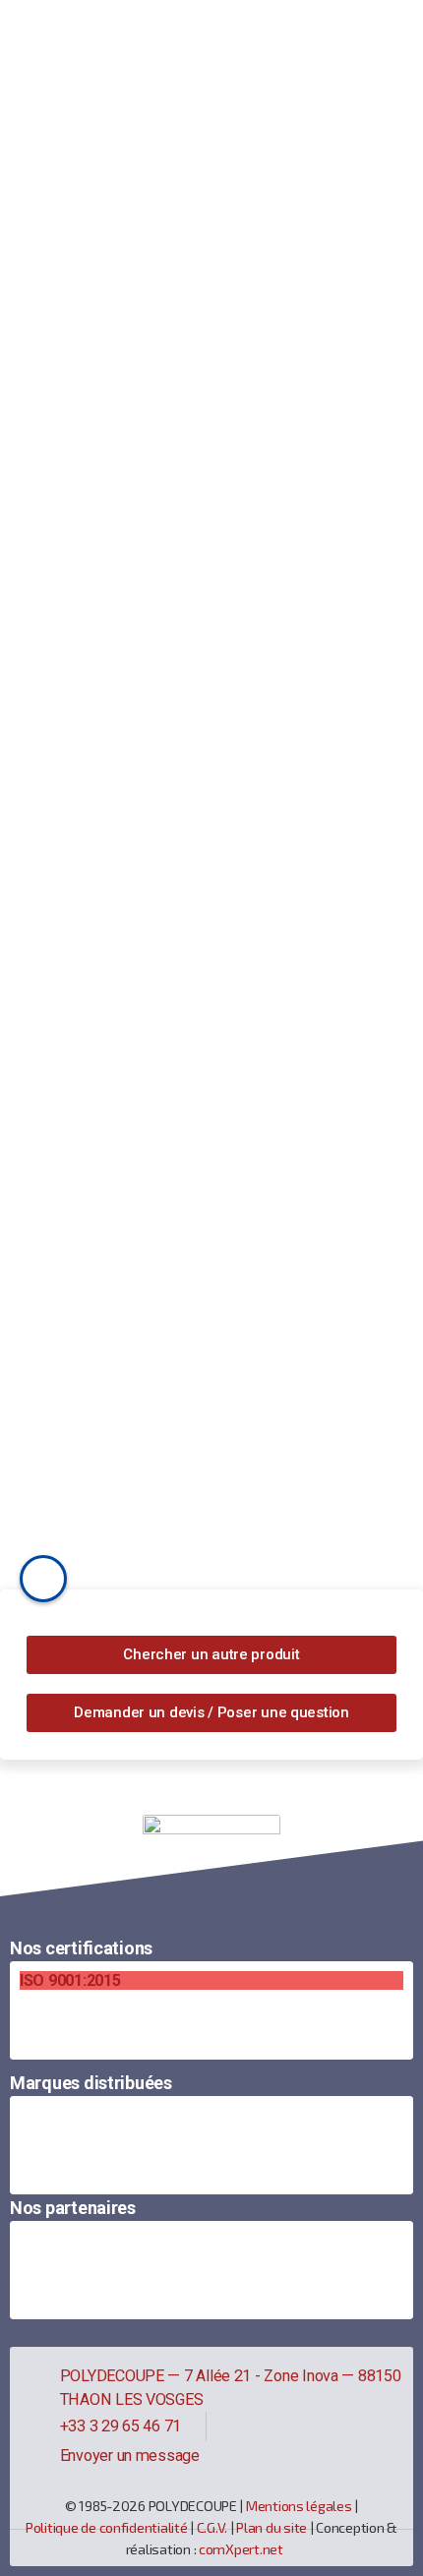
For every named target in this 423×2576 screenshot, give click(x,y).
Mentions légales (299, 2506)
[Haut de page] (211, 1860)
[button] (211, 1655)
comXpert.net (241, 2549)
